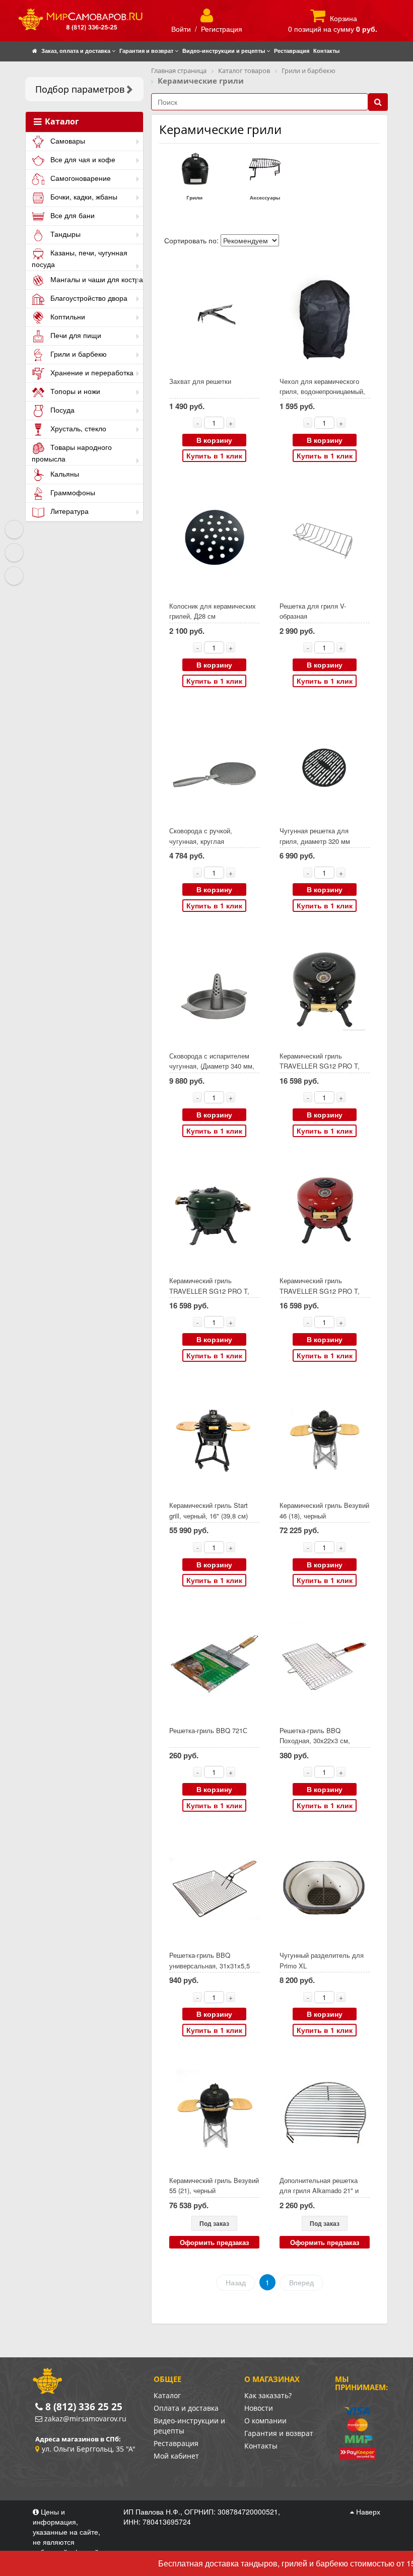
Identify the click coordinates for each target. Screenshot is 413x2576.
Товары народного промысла (72, 453)
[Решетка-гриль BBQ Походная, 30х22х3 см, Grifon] (324, 1664)
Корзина (343, 18)
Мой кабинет (176, 2456)
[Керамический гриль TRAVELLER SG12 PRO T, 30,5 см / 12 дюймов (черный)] (324, 990)
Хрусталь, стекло (77, 428)
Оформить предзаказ (214, 2242)
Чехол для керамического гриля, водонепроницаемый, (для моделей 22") (322, 391)
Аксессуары (265, 197)
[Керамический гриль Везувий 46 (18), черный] (324, 1440)
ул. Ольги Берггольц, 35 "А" (89, 2449)
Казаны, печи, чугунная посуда (80, 258)
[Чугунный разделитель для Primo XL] (324, 1890)
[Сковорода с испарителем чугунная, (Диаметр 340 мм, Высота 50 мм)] (214, 990)
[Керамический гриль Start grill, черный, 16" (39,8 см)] (214, 1440)
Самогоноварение (80, 178)
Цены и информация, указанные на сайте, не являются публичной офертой (67, 2532)
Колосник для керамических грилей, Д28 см (213, 611)
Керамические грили (220, 129)
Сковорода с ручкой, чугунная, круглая (201, 836)
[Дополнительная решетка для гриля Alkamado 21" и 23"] (324, 2114)
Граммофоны (72, 492)
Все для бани (72, 215)
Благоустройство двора (88, 298)
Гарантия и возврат (279, 2433)
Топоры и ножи (74, 391)
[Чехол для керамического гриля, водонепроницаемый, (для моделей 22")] (324, 315)
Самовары (67, 141)
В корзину (214, 440)
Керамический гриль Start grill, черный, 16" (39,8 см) (209, 1510)
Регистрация (222, 29)
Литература (68, 511)
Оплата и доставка (186, 2408)
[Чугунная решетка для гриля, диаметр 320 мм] (324, 765)
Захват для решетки (200, 381)
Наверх (367, 2512)
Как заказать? (268, 2395)
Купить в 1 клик (214, 455)
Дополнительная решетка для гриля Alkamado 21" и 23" (319, 2191)
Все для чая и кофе (82, 159)
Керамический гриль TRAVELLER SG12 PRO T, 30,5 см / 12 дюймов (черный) (320, 1071)
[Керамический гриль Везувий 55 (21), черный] (214, 2114)
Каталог (61, 122)
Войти (181, 29)
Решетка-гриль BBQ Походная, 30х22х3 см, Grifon (315, 1741)
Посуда (61, 410)
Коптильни (67, 316)
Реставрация (176, 2443)
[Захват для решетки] (214, 315)
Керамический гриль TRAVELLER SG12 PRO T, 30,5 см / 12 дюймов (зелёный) (209, 1296)
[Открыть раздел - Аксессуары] (265, 168)
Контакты (261, 2446)
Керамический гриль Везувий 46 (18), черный (324, 1510)
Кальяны (64, 474)
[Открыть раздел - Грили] (194, 168)
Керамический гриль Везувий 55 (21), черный (214, 2186)
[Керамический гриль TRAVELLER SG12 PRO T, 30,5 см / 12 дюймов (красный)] (324, 1214)
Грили (194, 197)
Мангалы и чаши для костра (96, 279)
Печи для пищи (75, 335)
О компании (265, 2421)
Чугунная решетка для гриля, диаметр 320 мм (315, 836)
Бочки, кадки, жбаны (83, 196)
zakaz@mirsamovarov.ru (85, 2419)
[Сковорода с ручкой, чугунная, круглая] (214, 765)
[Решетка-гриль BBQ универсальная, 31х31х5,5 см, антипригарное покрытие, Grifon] (214, 1890)
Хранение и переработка (91, 372)
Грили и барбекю (78, 354)
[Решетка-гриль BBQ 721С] (214, 1664)
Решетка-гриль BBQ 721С (208, 1730)
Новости (259, 2408)
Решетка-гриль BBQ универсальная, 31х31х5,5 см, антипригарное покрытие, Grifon (214, 1971)
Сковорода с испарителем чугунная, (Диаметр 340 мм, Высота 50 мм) (212, 1066)
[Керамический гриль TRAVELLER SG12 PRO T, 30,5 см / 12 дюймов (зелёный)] (214, 1214)
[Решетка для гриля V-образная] (324, 540)
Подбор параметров (80, 89)
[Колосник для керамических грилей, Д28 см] (214, 540)
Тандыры (64, 234)
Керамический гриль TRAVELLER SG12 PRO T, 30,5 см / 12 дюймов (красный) (320, 1296)
